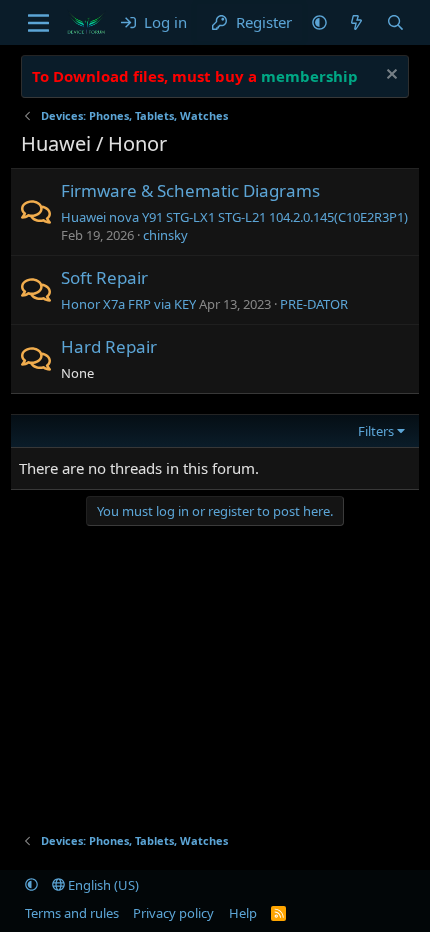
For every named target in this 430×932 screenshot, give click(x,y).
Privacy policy (173, 913)
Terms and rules (72, 913)
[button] (319, 22)
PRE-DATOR (314, 304)
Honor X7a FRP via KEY (128, 304)
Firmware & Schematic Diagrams (190, 190)
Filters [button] (376, 431)
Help (243, 913)
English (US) (102, 885)
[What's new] (356, 22)
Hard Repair (109, 346)
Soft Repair (104, 277)
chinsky (165, 235)
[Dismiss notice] (389, 76)
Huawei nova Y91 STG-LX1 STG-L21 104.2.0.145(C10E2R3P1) (234, 217)
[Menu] (38, 23)
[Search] (395, 22)
